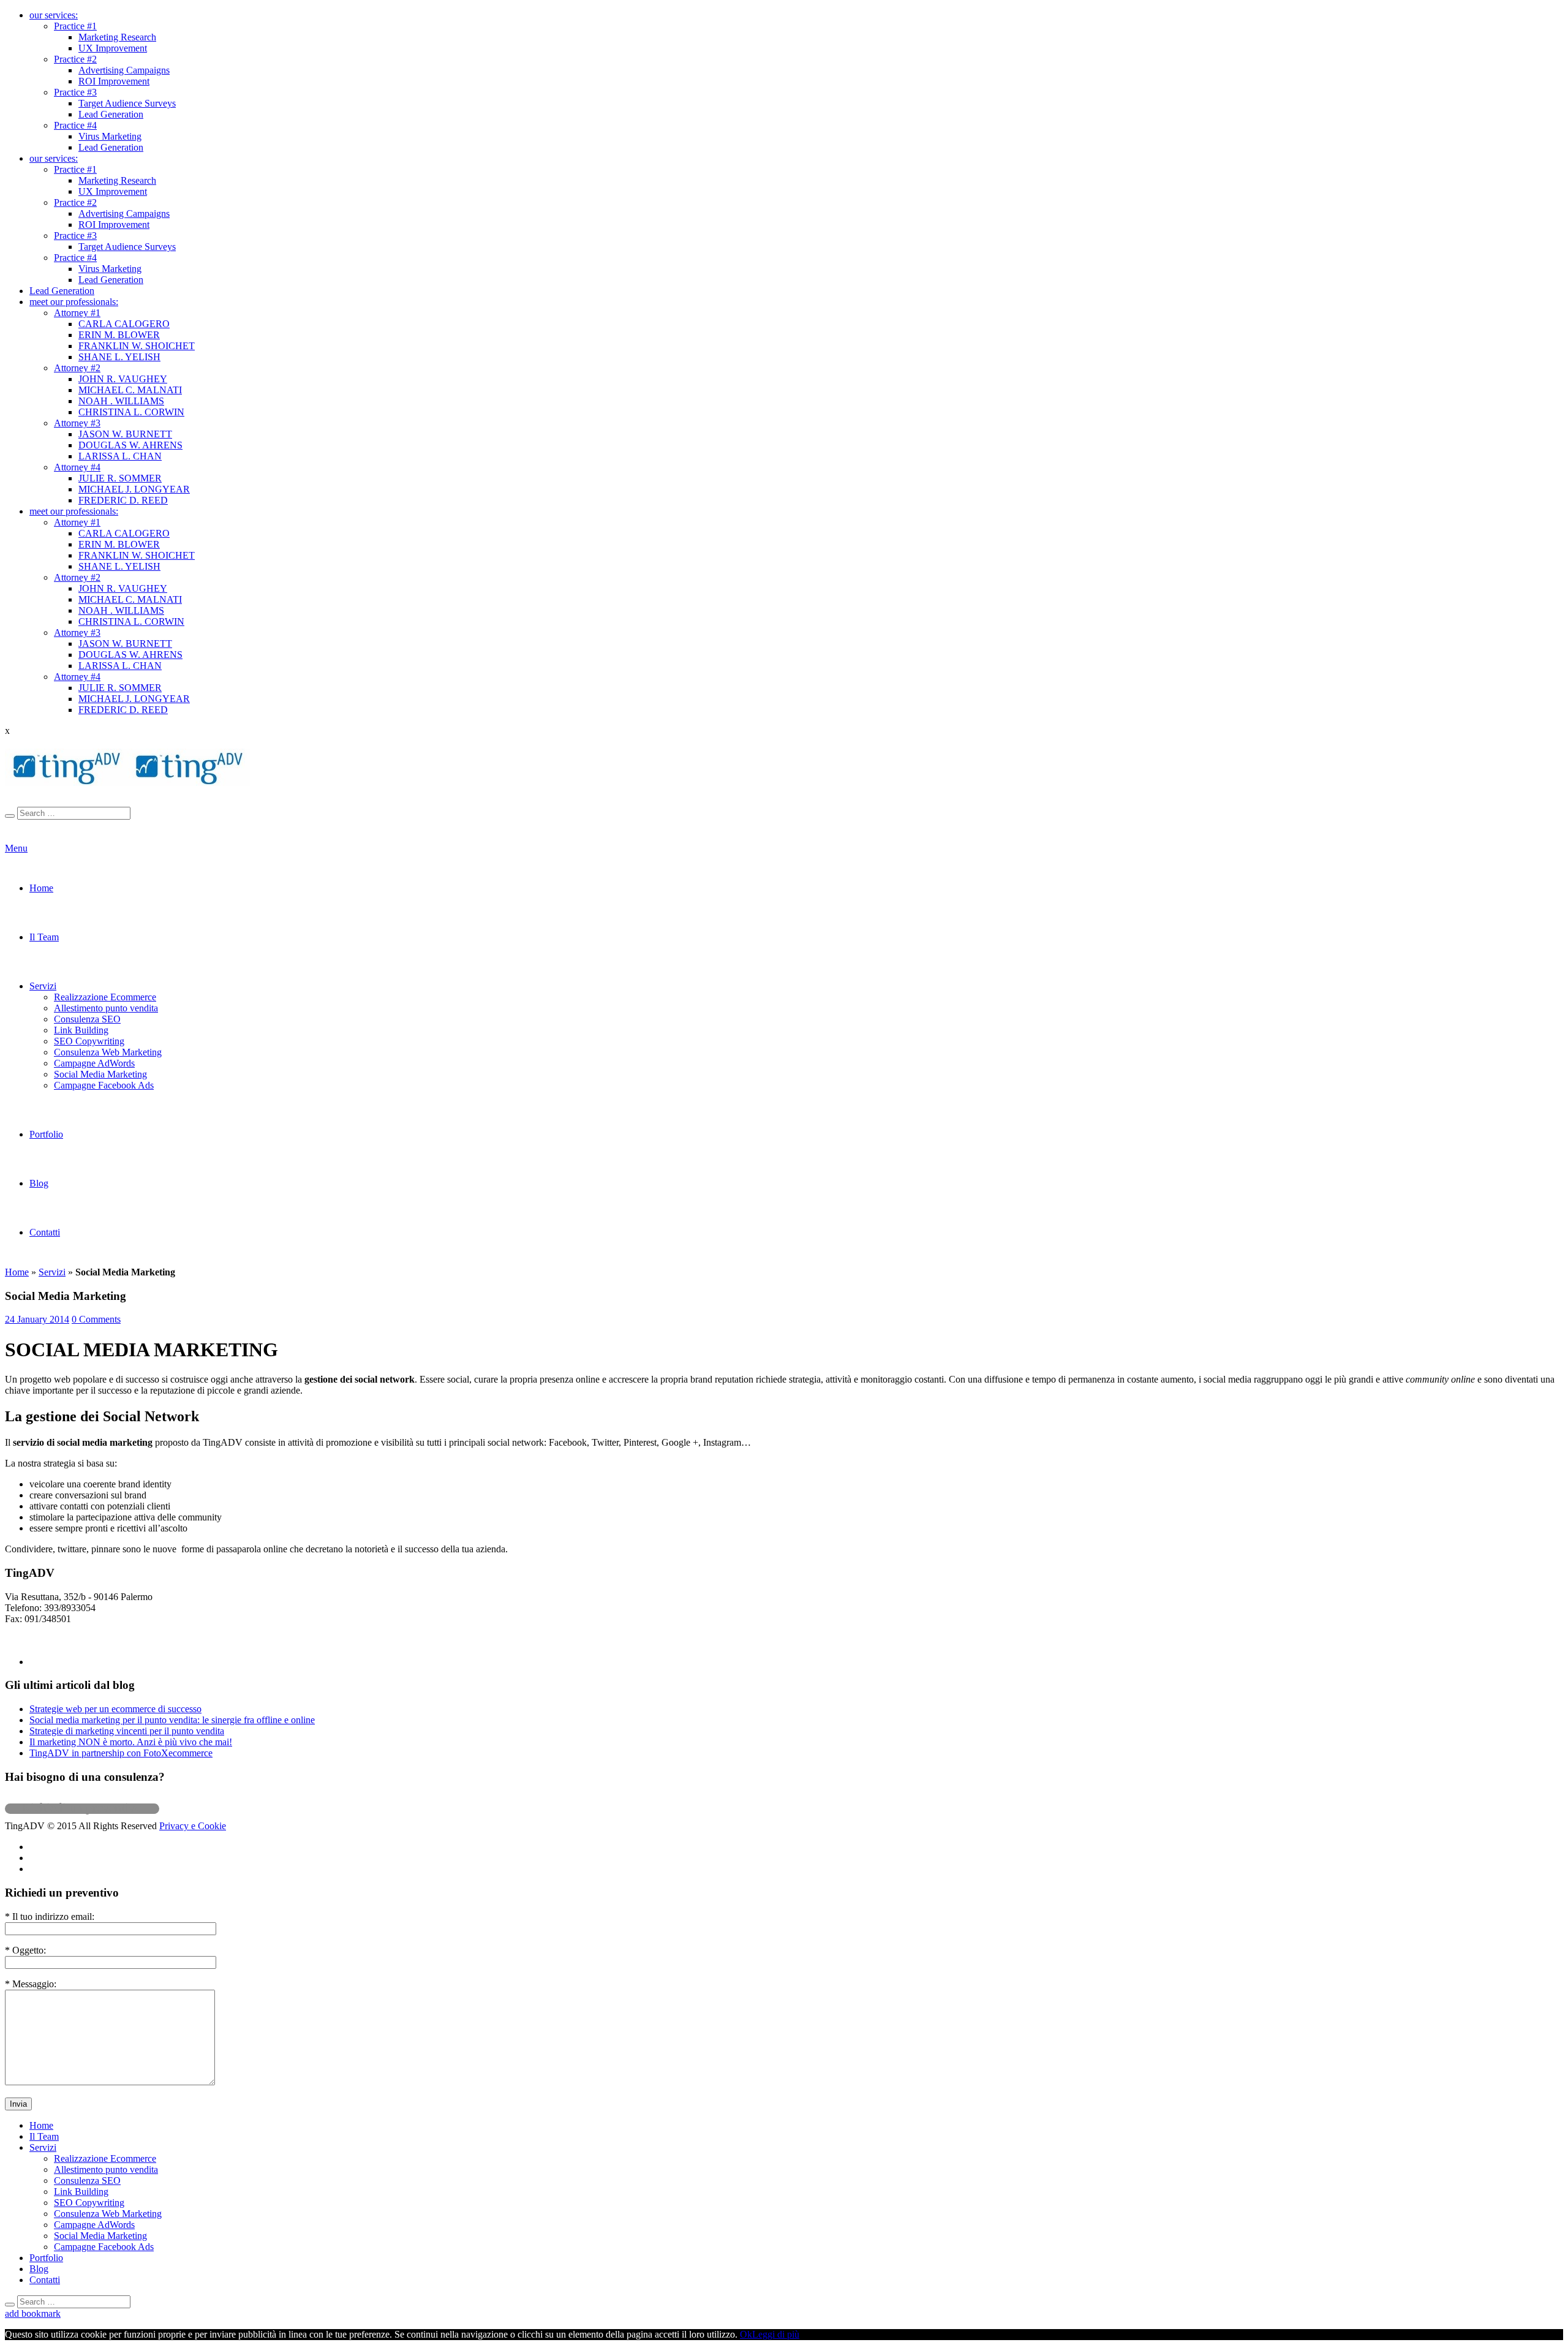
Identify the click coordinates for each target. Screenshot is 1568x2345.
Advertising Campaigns (124, 70)
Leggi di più (776, 2334)
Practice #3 (75, 92)
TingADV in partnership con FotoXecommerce (121, 1753)
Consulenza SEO (87, 1019)
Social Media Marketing (100, 1074)
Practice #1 (75, 26)
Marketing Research (117, 37)
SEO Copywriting (89, 1041)
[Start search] (10, 816)
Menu (16, 848)
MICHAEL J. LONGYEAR (134, 489)
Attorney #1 (77, 313)
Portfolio (46, 1134)
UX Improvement (113, 48)
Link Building (81, 1030)
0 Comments (96, 1319)
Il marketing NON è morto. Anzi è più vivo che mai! (131, 1742)
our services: (54, 15)
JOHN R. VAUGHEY (123, 379)
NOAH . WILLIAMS (121, 401)
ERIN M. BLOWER (119, 335)
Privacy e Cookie (193, 1826)
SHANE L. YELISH (119, 357)
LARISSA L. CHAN (120, 456)
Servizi (43, 986)
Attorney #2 (77, 368)
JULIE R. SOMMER (120, 478)
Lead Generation (111, 114)
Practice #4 (75, 125)
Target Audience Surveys (127, 103)
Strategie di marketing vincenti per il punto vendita (127, 1731)
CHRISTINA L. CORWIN (131, 412)
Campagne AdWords (94, 1063)
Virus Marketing (110, 136)
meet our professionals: (74, 302)
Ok (746, 2334)
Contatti (45, 1232)
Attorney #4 (77, 467)
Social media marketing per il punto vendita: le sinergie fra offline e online (172, 1720)
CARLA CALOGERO (124, 324)
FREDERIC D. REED (123, 500)
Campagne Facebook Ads (104, 1085)
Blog (39, 1183)
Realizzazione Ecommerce (105, 997)
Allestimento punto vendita (106, 1008)
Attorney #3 (77, 423)
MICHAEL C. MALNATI (130, 390)
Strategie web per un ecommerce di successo (115, 1709)
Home (41, 888)
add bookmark (33, 2313)
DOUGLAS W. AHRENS (130, 445)
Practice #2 (75, 59)
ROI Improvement (114, 81)
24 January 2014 (37, 1319)
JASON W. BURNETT (125, 434)
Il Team (44, 937)
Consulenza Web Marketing (108, 1052)
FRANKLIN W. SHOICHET (137, 346)
